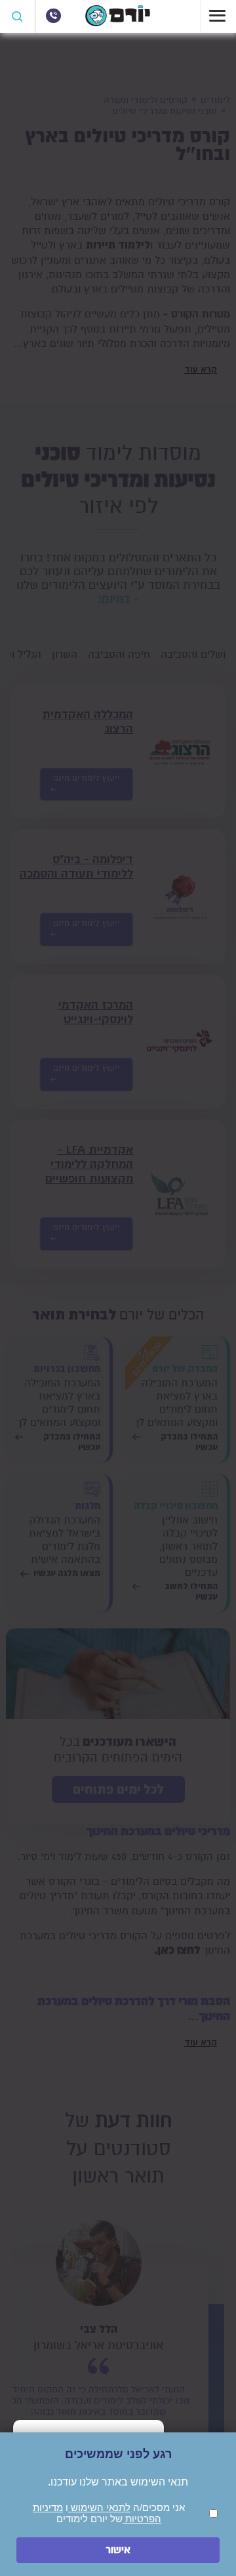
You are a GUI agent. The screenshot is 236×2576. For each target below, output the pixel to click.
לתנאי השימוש (99, 2507)
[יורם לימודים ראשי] (118, 23)
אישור (118, 2550)
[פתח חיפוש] (18, 16)
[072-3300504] (53, 16)
